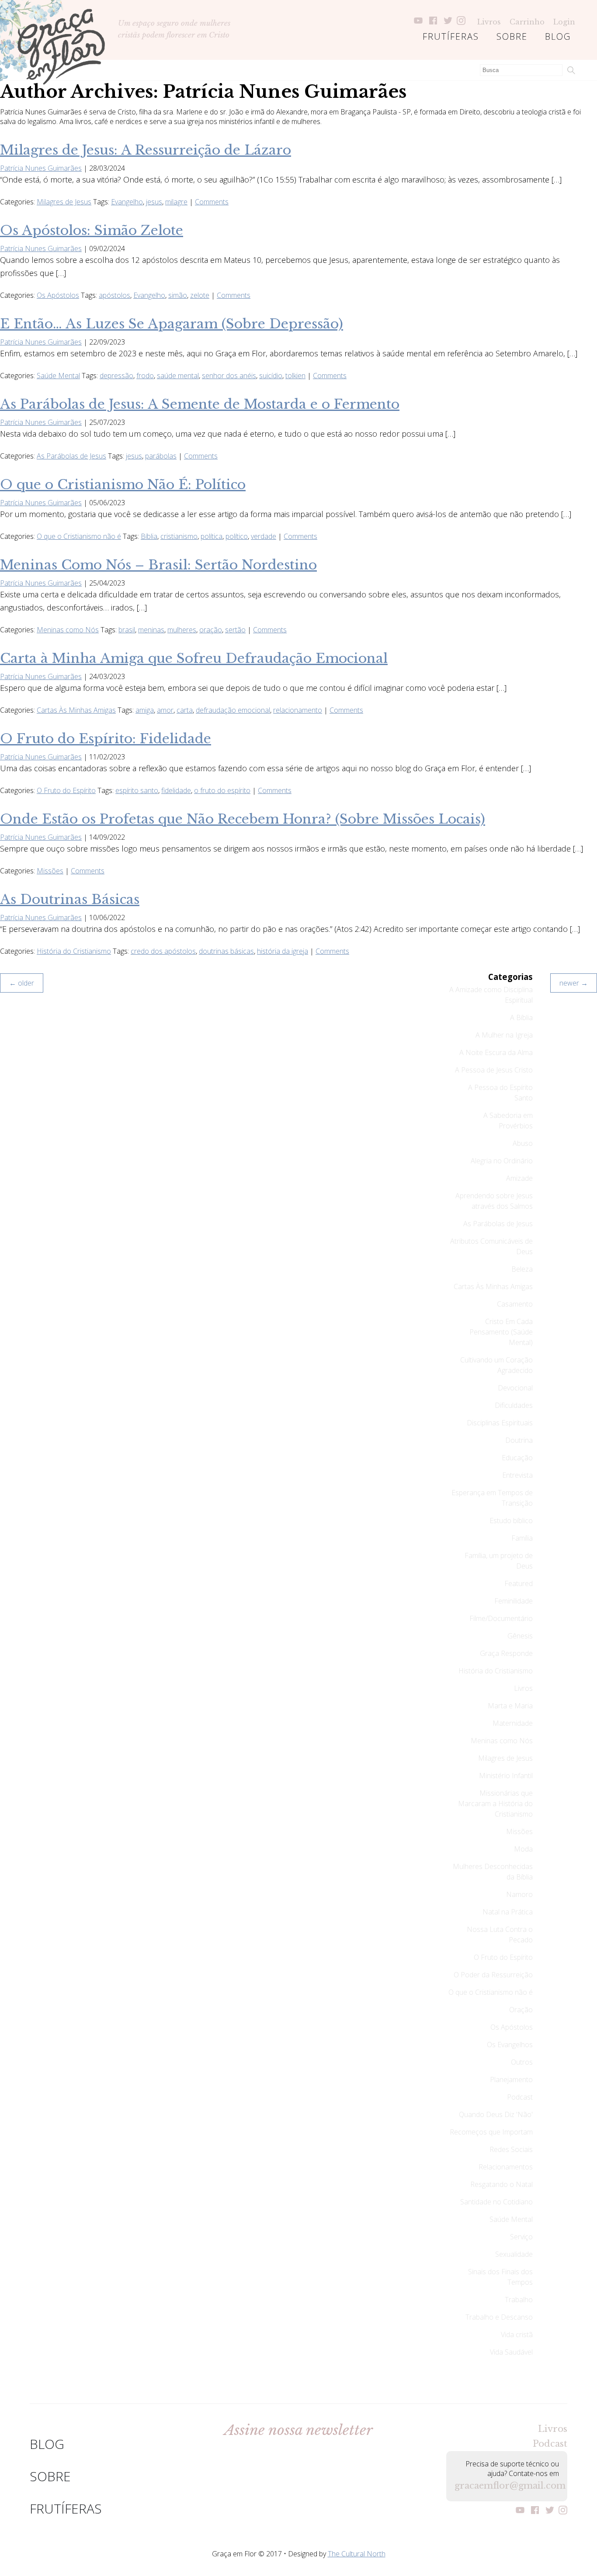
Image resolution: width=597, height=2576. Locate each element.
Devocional (515, 1388)
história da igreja (283, 951)
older (22, 983)
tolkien (295, 376)
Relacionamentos (506, 2167)
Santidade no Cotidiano (496, 2202)
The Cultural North (357, 2554)
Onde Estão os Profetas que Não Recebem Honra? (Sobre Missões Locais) (243, 819)
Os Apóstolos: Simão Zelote (92, 230)
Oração (521, 2010)
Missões (50, 871)
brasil (127, 630)
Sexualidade (514, 2254)
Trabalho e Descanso (499, 2317)
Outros (522, 2062)
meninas (151, 630)
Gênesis (520, 1636)
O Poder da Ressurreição (493, 1975)
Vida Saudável (511, 2352)
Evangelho (127, 202)
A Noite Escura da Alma (496, 1052)
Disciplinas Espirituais (500, 1423)
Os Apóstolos (58, 295)
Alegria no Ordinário (502, 1161)
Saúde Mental (58, 376)
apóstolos (115, 295)
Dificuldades (514, 1405)
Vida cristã (517, 2335)
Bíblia (149, 536)
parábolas (161, 456)
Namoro (519, 1894)
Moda (523, 1849)
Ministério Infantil (506, 1776)
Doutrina (519, 1440)
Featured (519, 1583)
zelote (200, 295)
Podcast (520, 2097)
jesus (154, 202)
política (212, 536)
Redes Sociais (511, 2149)
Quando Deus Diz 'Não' (496, 2114)
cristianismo (179, 536)
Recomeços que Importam (491, 2132)
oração (211, 630)
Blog (558, 36)
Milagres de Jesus (64, 202)
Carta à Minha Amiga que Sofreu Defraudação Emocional (194, 658)
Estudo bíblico (511, 1521)
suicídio (271, 376)
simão (178, 295)
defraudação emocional (233, 710)
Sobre (512, 36)
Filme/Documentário (501, 1618)
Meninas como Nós (68, 630)
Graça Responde (506, 1653)
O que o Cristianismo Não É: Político (123, 485)
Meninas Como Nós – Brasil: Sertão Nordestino (158, 565)
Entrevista (517, 1475)
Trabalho (519, 2300)
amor (165, 710)
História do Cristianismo (74, 951)
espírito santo (137, 790)
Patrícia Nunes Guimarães (41, 168)
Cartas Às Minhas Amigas (76, 710)
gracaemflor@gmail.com (507, 2486)
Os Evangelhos (510, 2045)
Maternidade (513, 1723)
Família (522, 1538)
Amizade (519, 1178)
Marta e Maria (510, 1706)
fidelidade (176, 790)
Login (564, 22)
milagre (176, 202)
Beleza (522, 1269)
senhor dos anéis (229, 376)
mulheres (182, 630)
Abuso (523, 1143)
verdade (264, 536)
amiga (145, 710)
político (237, 536)
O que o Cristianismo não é (79, 536)
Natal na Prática (508, 1912)
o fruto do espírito (222, 790)
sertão (235, 630)
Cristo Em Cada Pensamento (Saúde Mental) (501, 1332)
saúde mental (178, 376)
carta (185, 710)
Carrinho (527, 22)
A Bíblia (521, 1017)
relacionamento (298, 710)
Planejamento (511, 2079)
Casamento (515, 1304)
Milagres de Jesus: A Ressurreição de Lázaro (146, 150)
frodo (145, 376)
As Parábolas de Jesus (71, 456)
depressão (116, 376)
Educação (517, 1458)
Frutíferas (451, 36)
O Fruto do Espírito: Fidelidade (106, 739)
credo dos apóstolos (163, 951)
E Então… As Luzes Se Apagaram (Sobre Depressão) (172, 324)
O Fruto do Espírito (66, 790)
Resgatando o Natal (502, 2184)
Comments (212, 202)
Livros (489, 22)
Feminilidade (514, 1601)
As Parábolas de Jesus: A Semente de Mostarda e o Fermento (200, 404)
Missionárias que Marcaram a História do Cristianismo (495, 1804)
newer (574, 983)
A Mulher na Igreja (504, 1035)
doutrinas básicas (226, 951)
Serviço (521, 2237)
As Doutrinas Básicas (70, 899)
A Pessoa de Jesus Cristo (494, 1070)
